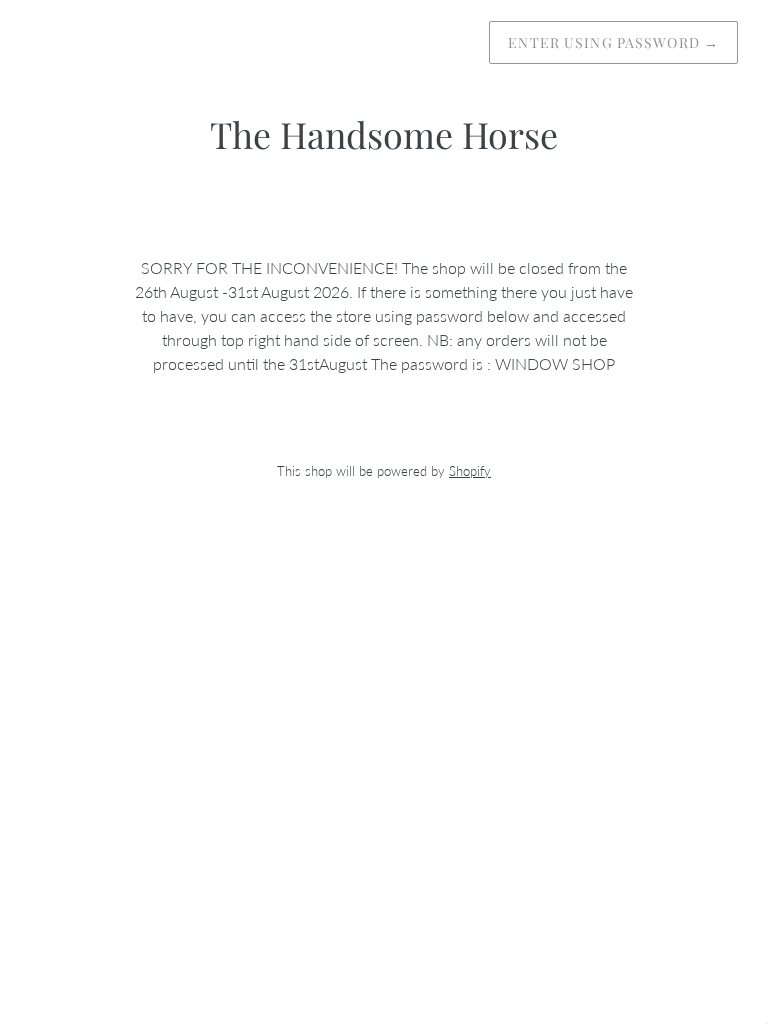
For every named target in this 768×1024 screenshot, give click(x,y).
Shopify (470, 471)
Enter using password (613, 42)
